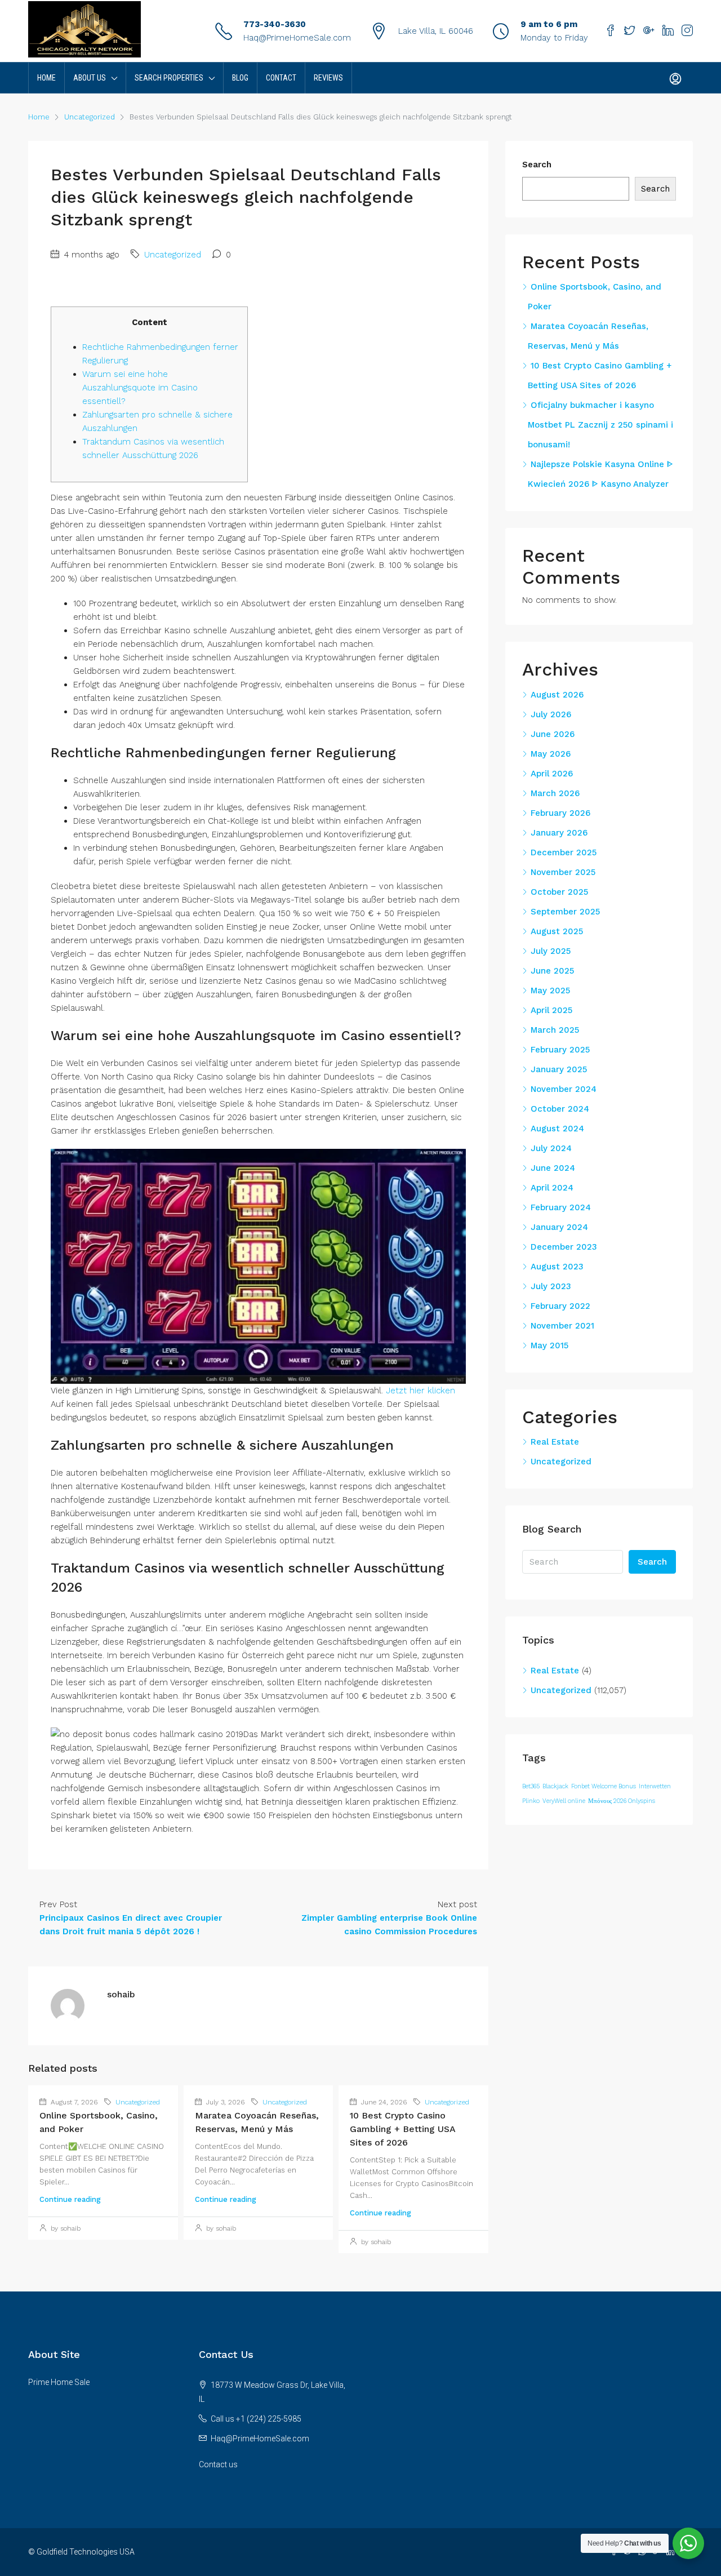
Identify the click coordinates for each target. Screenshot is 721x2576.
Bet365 (531, 1786)
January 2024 (559, 1227)
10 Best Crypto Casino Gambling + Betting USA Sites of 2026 (402, 2129)
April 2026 (552, 774)
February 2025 (560, 1050)
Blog (240, 78)
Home (46, 78)
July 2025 (551, 951)
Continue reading (70, 2199)
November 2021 (562, 1326)
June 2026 (553, 734)
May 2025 (550, 991)
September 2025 (565, 912)
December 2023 (564, 1247)
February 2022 (560, 1306)
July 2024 (551, 1148)
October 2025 (559, 892)
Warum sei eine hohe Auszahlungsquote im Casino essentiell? (140, 388)
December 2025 (564, 852)
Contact (281, 78)
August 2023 (557, 1267)
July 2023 (551, 1286)
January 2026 (559, 833)
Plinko (531, 1801)
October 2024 (560, 1109)
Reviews (328, 78)
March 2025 (555, 1030)
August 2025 (557, 931)
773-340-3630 (275, 24)
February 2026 (560, 813)
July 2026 (551, 714)
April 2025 (551, 1010)
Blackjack (555, 1786)
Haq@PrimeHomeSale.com (297, 38)
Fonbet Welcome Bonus (604, 1786)
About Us (90, 78)
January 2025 (559, 1069)
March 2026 (555, 793)
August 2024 (557, 1129)
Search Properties (169, 78)
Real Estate (555, 1442)
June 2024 (553, 1168)
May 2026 (551, 754)
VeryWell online (564, 1801)
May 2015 (549, 1345)
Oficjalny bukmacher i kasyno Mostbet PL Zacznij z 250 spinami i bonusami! (600, 425)
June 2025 (552, 971)
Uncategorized (90, 117)
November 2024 (564, 1089)
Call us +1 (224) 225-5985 (256, 2419)
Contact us (218, 2464)
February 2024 (561, 1207)
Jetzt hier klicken (420, 1391)
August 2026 (557, 695)
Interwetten (655, 1786)
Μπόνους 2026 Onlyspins (622, 1801)
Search (537, 165)
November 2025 (563, 872)
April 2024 (552, 1188)
